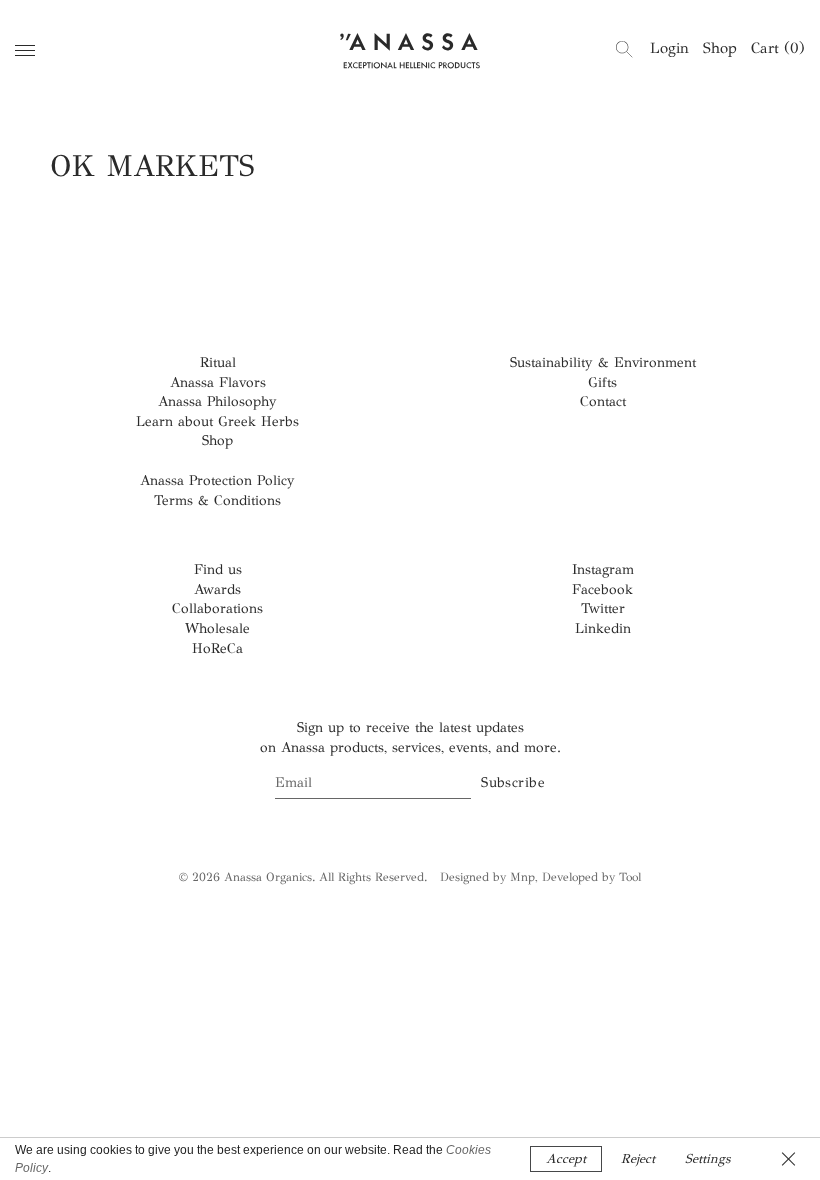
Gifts (602, 382)
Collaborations (217, 608)
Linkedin (603, 628)
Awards (217, 589)
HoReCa (217, 648)
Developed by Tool (591, 877)
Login (669, 48)
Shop (720, 48)
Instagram (603, 569)
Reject (638, 1159)
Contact (603, 401)
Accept (566, 1159)
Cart (778, 48)
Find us (218, 569)
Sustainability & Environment (603, 362)
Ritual (218, 362)
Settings (707, 1159)
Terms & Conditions (217, 500)
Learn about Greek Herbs (217, 421)
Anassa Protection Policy (217, 480)
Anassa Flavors (218, 382)
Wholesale (217, 628)
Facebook (602, 589)
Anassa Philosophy (217, 401)
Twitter (603, 608)
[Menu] (25, 50)
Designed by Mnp (487, 877)
